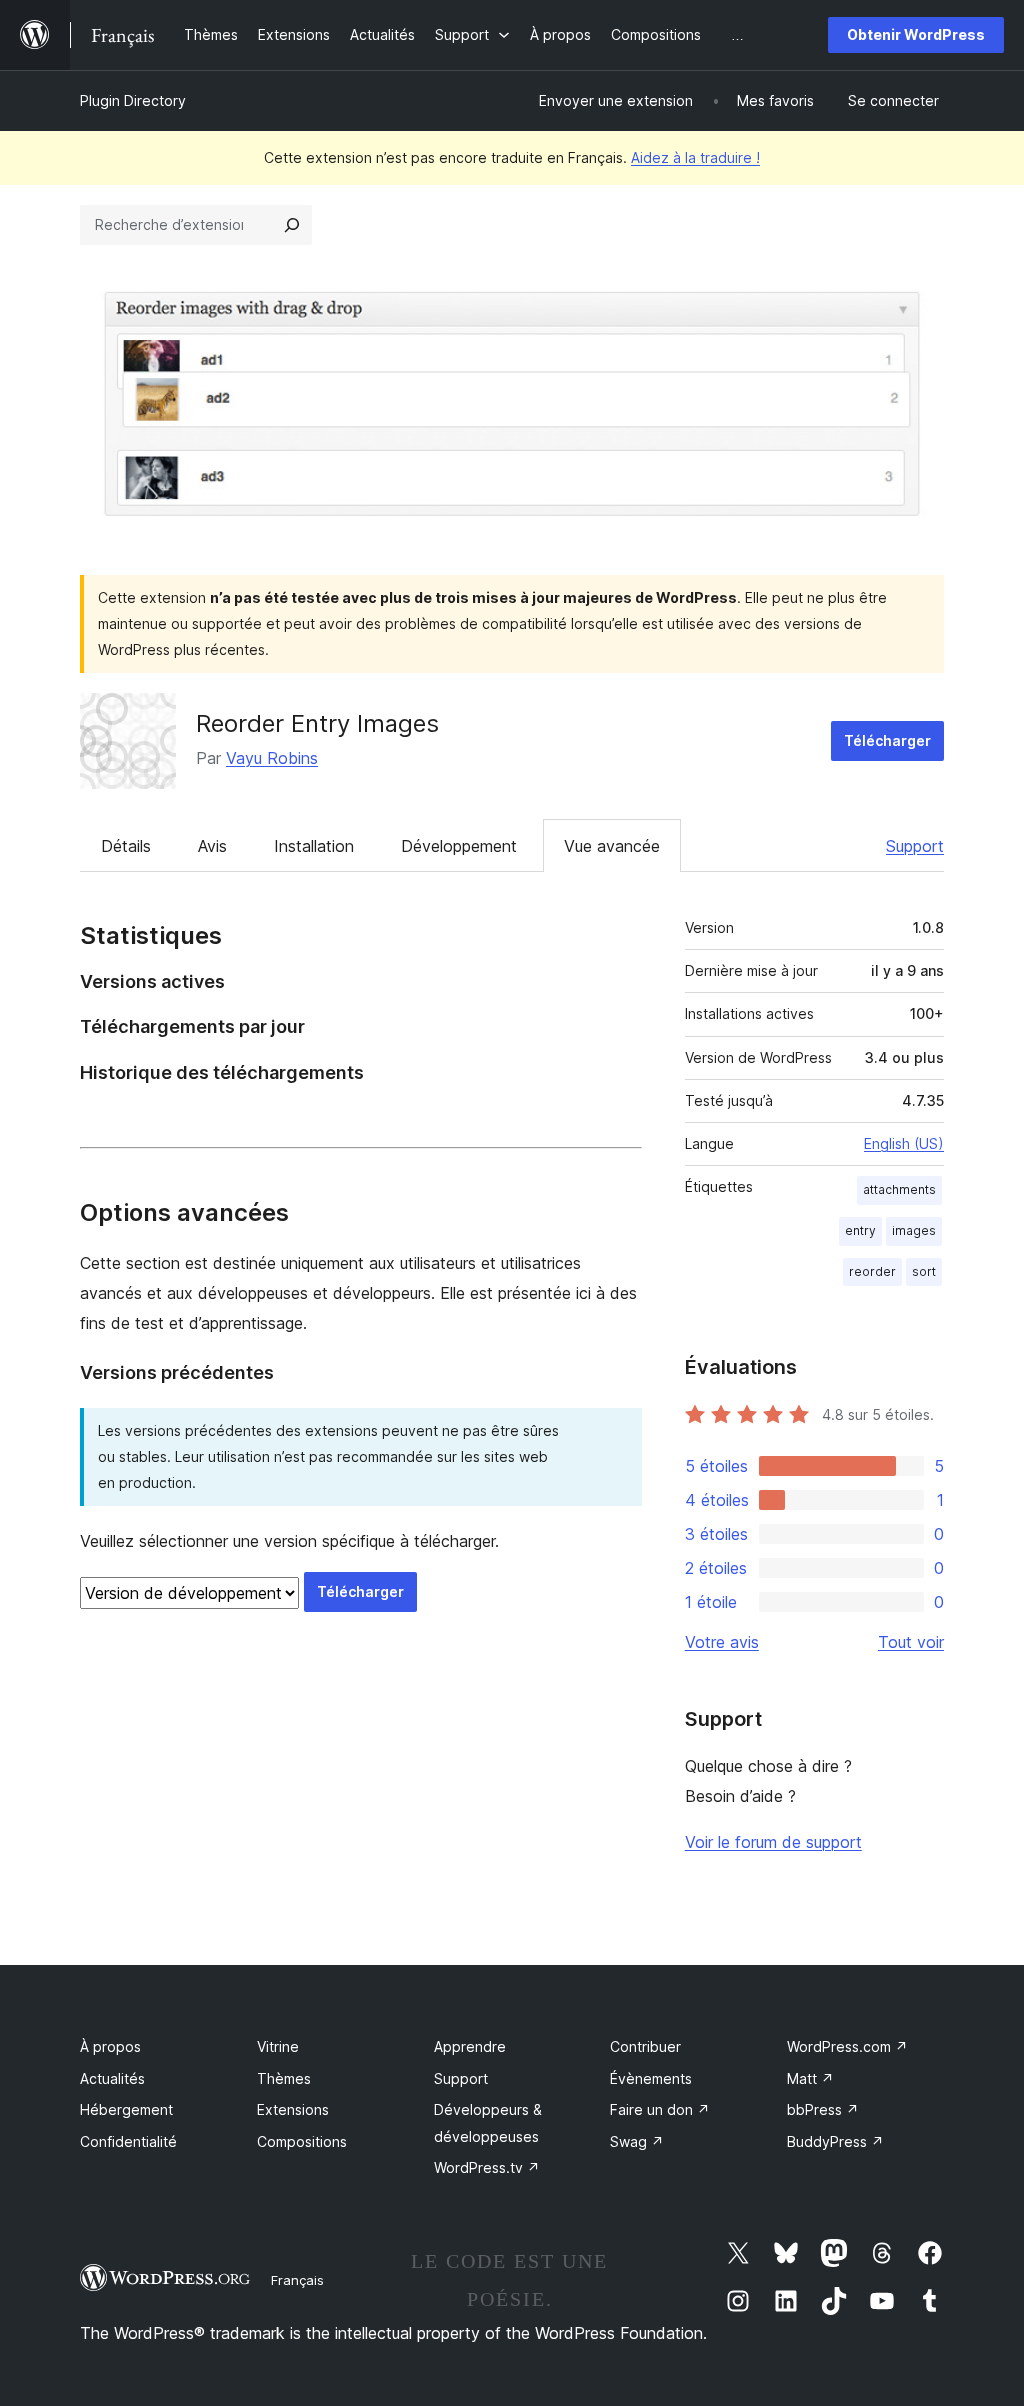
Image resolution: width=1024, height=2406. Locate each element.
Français (297, 2280)
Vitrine (278, 2046)
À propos (110, 2046)
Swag (637, 2141)
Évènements (651, 2078)
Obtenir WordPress (916, 34)
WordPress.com (847, 2046)
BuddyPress (835, 2141)
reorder (872, 1271)
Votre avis (722, 1642)
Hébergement (126, 2109)
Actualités (112, 2078)
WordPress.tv (487, 2167)
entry (860, 1230)
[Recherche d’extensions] (292, 225)
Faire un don (660, 2109)
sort (924, 1271)
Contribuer (645, 2046)
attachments (899, 1189)
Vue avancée (612, 846)
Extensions (293, 2109)
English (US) (904, 1143)
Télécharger (887, 740)
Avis (212, 846)
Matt (810, 2078)
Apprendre (470, 2046)
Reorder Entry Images (317, 723)
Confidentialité (128, 2141)
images (914, 1230)
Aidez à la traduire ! (695, 157)
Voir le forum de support (773, 1842)
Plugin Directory (133, 100)
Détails (126, 846)
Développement (459, 846)
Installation (314, 846)
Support (915, 846)
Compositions (302, 2141)
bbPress (823, 2109)
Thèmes (284, 2078)
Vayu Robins (272, 758)
